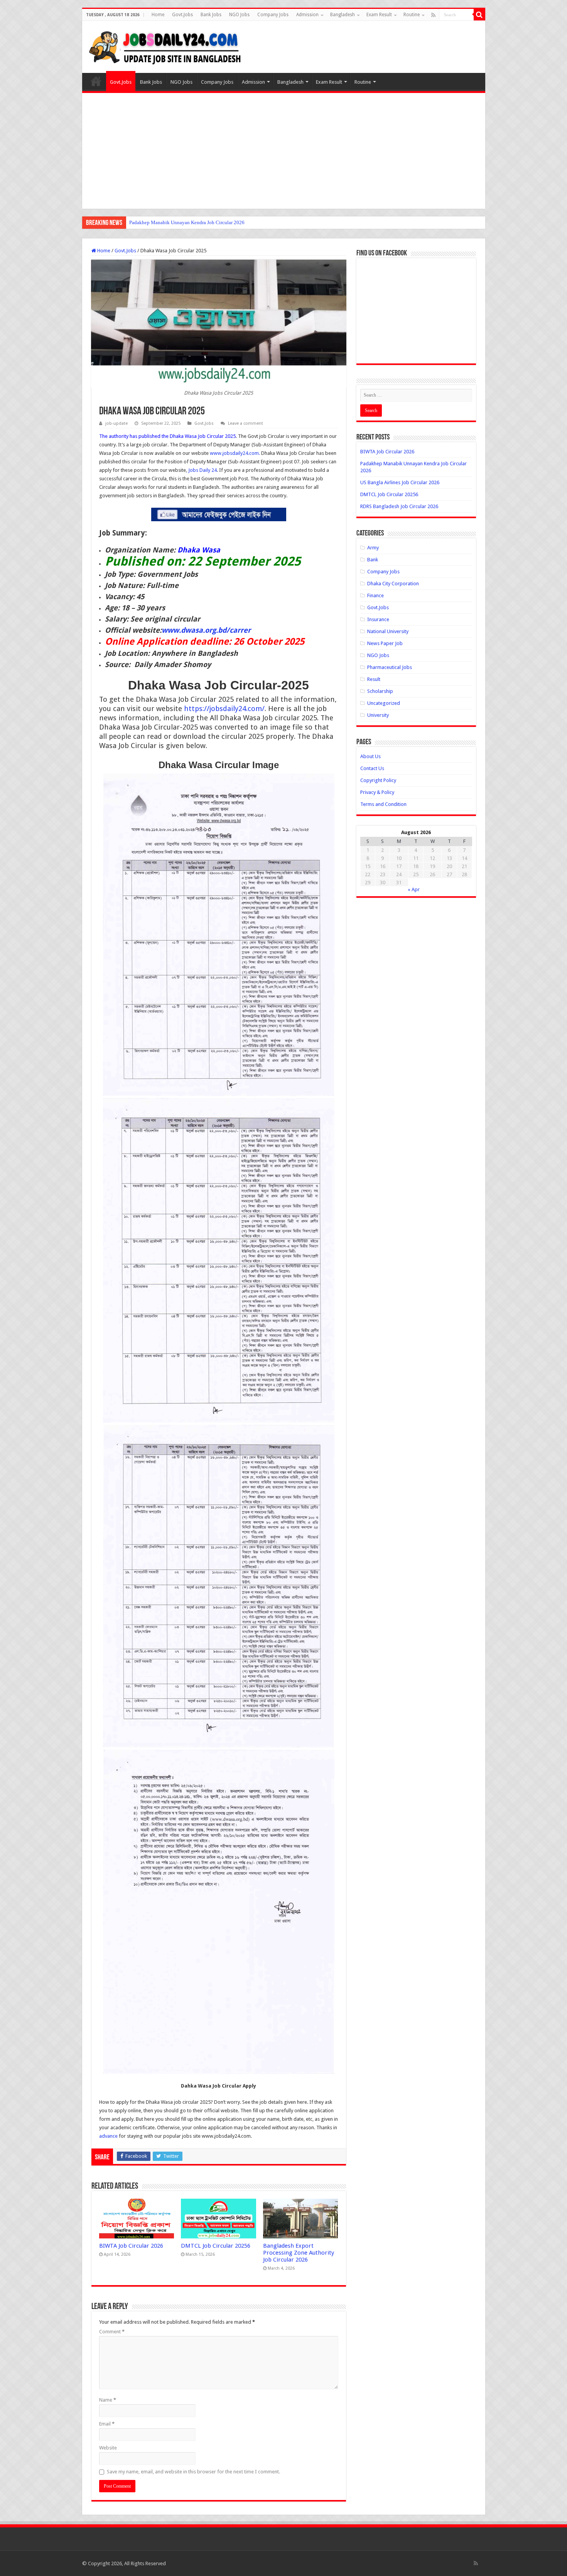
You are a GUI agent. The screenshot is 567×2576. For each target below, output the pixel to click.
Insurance (378, 619)
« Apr (414, 889)
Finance (375, 595)
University (378, 715)
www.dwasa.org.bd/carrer (206, 630)
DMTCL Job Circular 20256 (216, 2246)
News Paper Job (385, 643)
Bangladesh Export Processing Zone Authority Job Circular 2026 (299, 2253)
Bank (373, 560)
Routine (412, 15)
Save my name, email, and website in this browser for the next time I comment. (193, 2472)
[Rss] (433, 15)
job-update (116, 423)
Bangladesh (343, 15)
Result (374, 679)
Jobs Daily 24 (202, 470)
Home (158, 15)
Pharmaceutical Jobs (390, 667)
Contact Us (372, 768)
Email (107, 2424)
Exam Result (379, 15)
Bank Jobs (211, 15)
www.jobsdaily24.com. (235, 453)
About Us (370, 756)
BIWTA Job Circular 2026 (131, 2246)
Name (108, 2400)
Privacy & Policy (377, 792)
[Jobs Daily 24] (165, 46)
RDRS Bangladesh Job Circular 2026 (399, 506)
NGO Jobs (239, 15)
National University (388, 631)
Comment (112, 2332)
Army (373, 548)
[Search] (479, 15)
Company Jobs (273, 15)
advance (108, 2136)
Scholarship (380, 691)
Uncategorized (384, 703)
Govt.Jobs (182, 15)
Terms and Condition (383, 804)
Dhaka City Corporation (393, 584)
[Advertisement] (284, 151)
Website (108, 2448)
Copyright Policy (378, 780)
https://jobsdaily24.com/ (224, 709)
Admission (307, 15)
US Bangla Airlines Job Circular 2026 (168, 222)
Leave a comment (246, 423)
